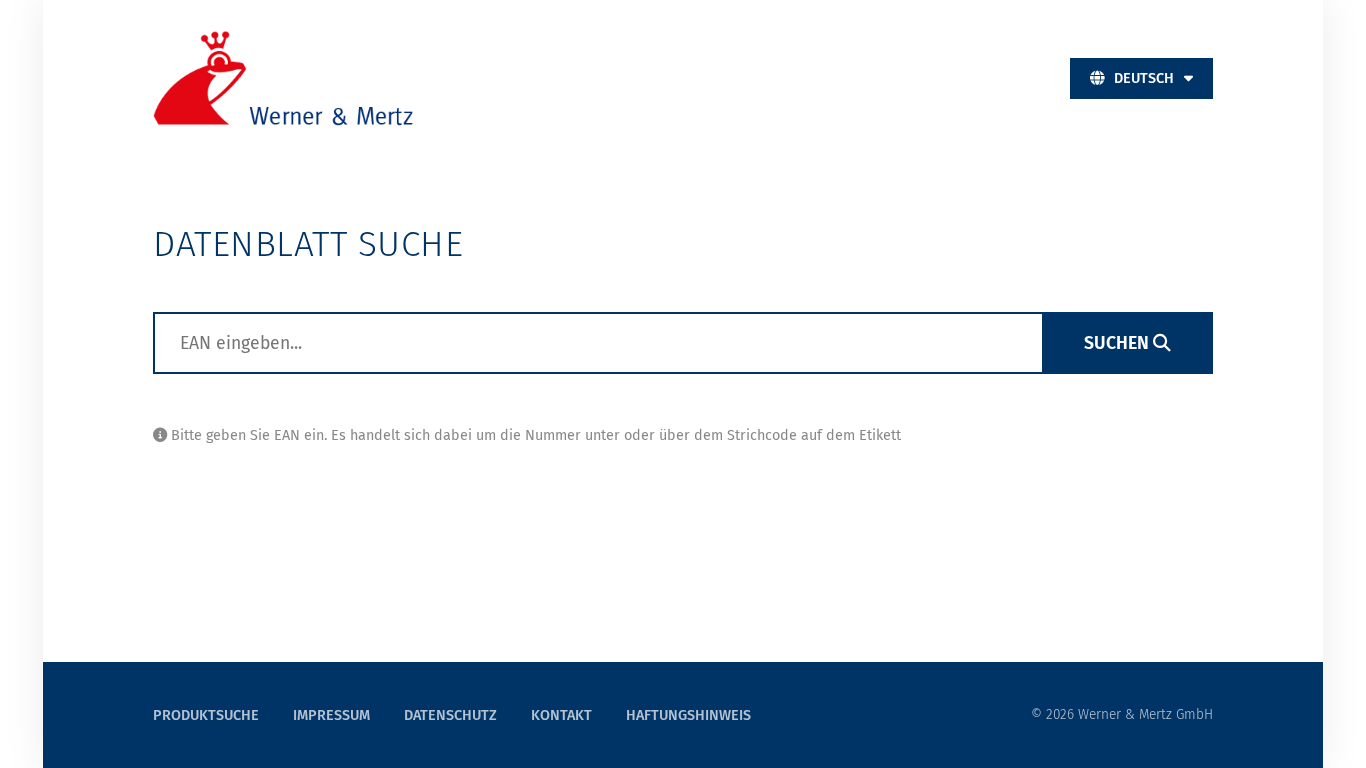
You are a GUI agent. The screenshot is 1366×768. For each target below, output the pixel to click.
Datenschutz (450, 715)
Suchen (1118, 343)
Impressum (331, 715)
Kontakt (561, 715)
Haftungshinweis (688, 715)
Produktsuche (208, 715)
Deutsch (1144, 78)
